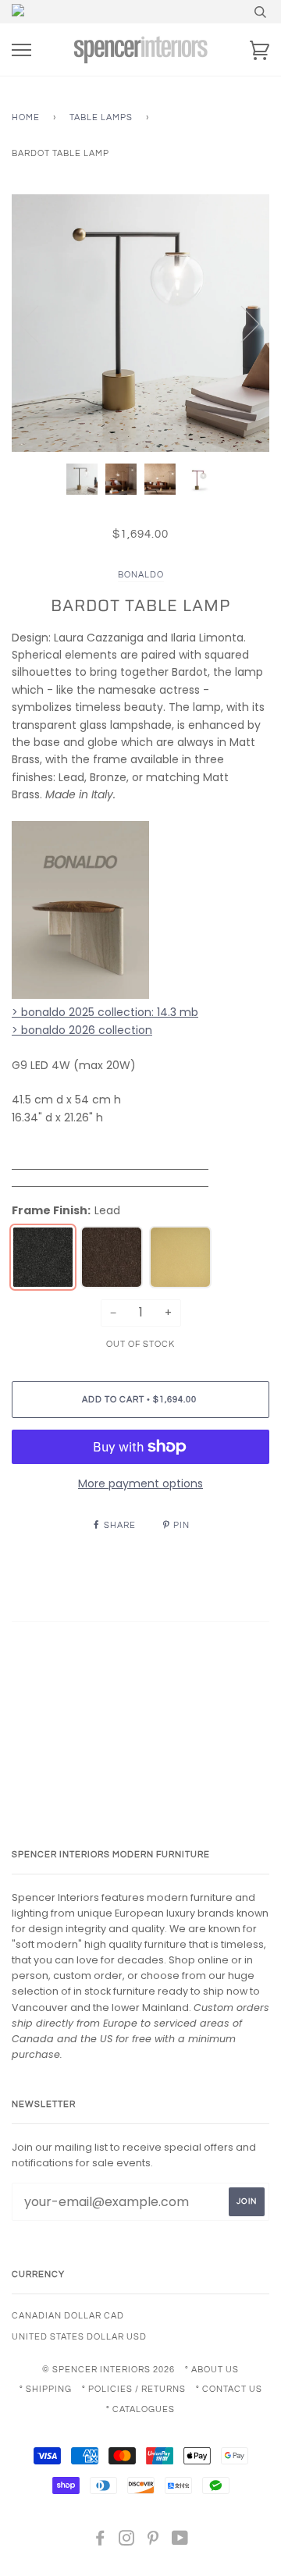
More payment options (140, 1483)
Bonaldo (141, 575)
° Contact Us (229, 2389)
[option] (140, 323)
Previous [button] (38, 323)
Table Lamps (101, 117)
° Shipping (46, 2389)
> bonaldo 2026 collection (82, 1030)
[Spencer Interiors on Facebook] (100, 2541)
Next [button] (241, 323)
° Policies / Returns (134, 2389)
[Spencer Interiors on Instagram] (127, 2541)
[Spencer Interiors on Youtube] (180, 2541)
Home (26, 117)
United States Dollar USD (79, 2337)
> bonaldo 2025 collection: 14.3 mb (105, 1012)
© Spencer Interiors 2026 (108, 2370)
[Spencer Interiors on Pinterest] (153, 2541)
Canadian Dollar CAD (68, 2316)
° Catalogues (140, 2409)
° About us (212, 2370)
